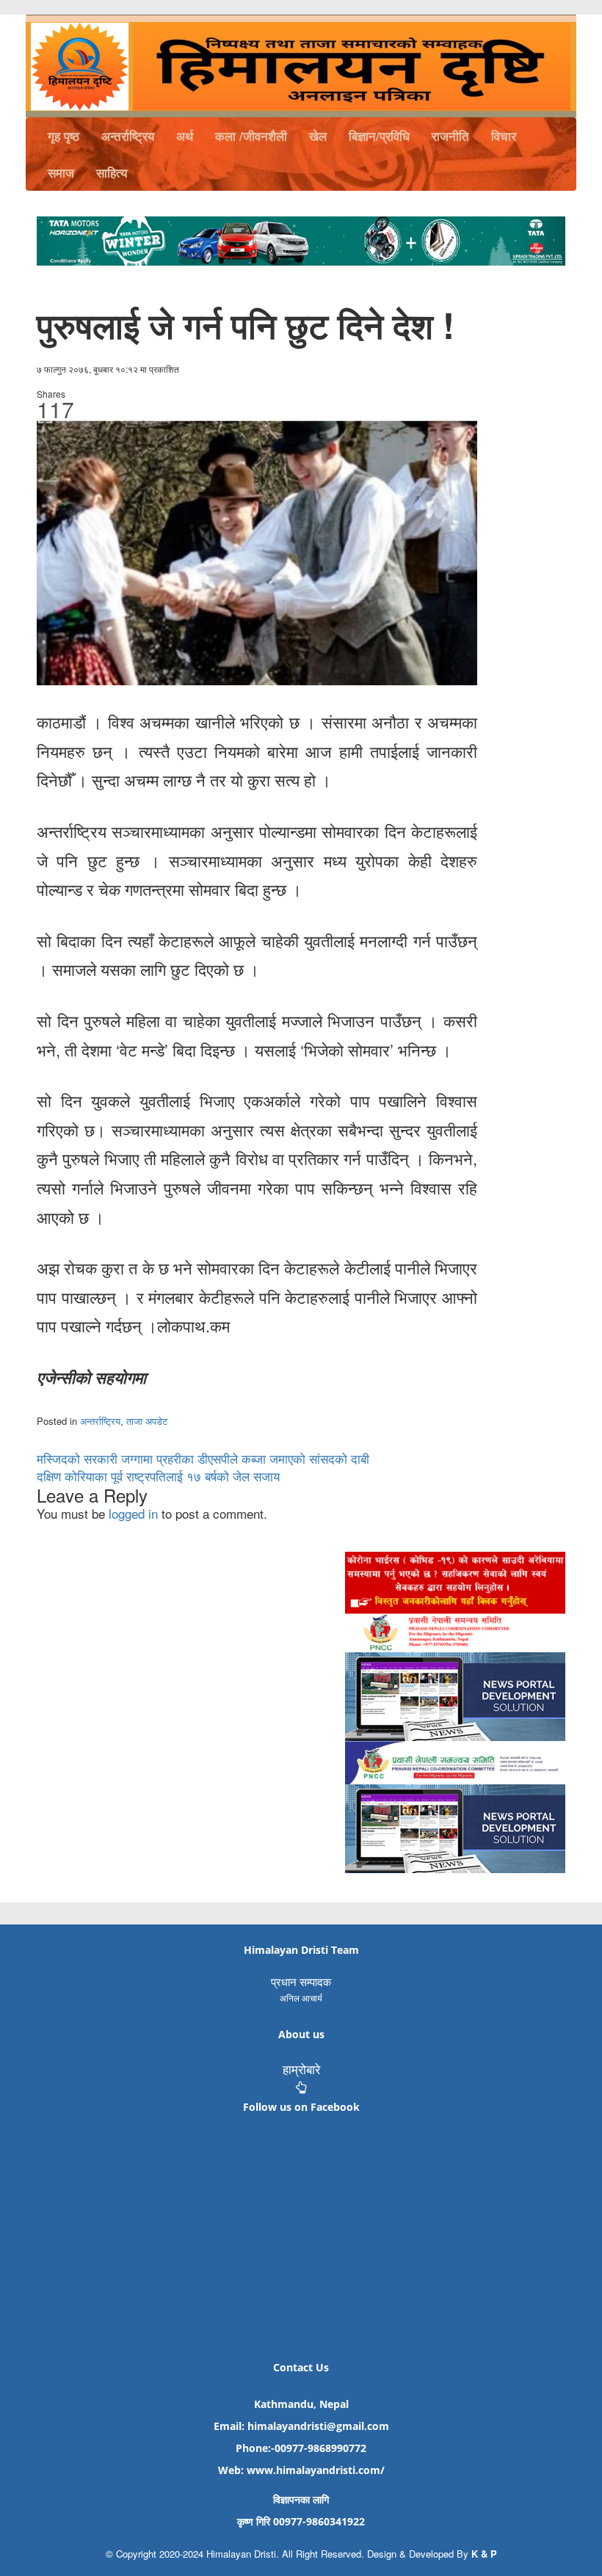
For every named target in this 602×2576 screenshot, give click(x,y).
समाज (61, 172)
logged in (133, 1513)
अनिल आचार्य (301, 1997)
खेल (318, 136)
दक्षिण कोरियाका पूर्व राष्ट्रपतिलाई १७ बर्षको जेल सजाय (158, 1476)
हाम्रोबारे (301, 2069)
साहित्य (112, 172)
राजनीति (450, 136)
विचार (504, 136)
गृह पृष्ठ (64, 136)
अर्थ (185, 136)
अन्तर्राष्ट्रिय (128, 136)
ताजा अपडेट (147, 1421)
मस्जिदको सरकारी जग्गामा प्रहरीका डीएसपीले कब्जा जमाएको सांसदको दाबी (203, 1458)
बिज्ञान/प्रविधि (379, 136)
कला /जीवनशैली (251, 136)
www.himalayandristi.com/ (316, 2470)
